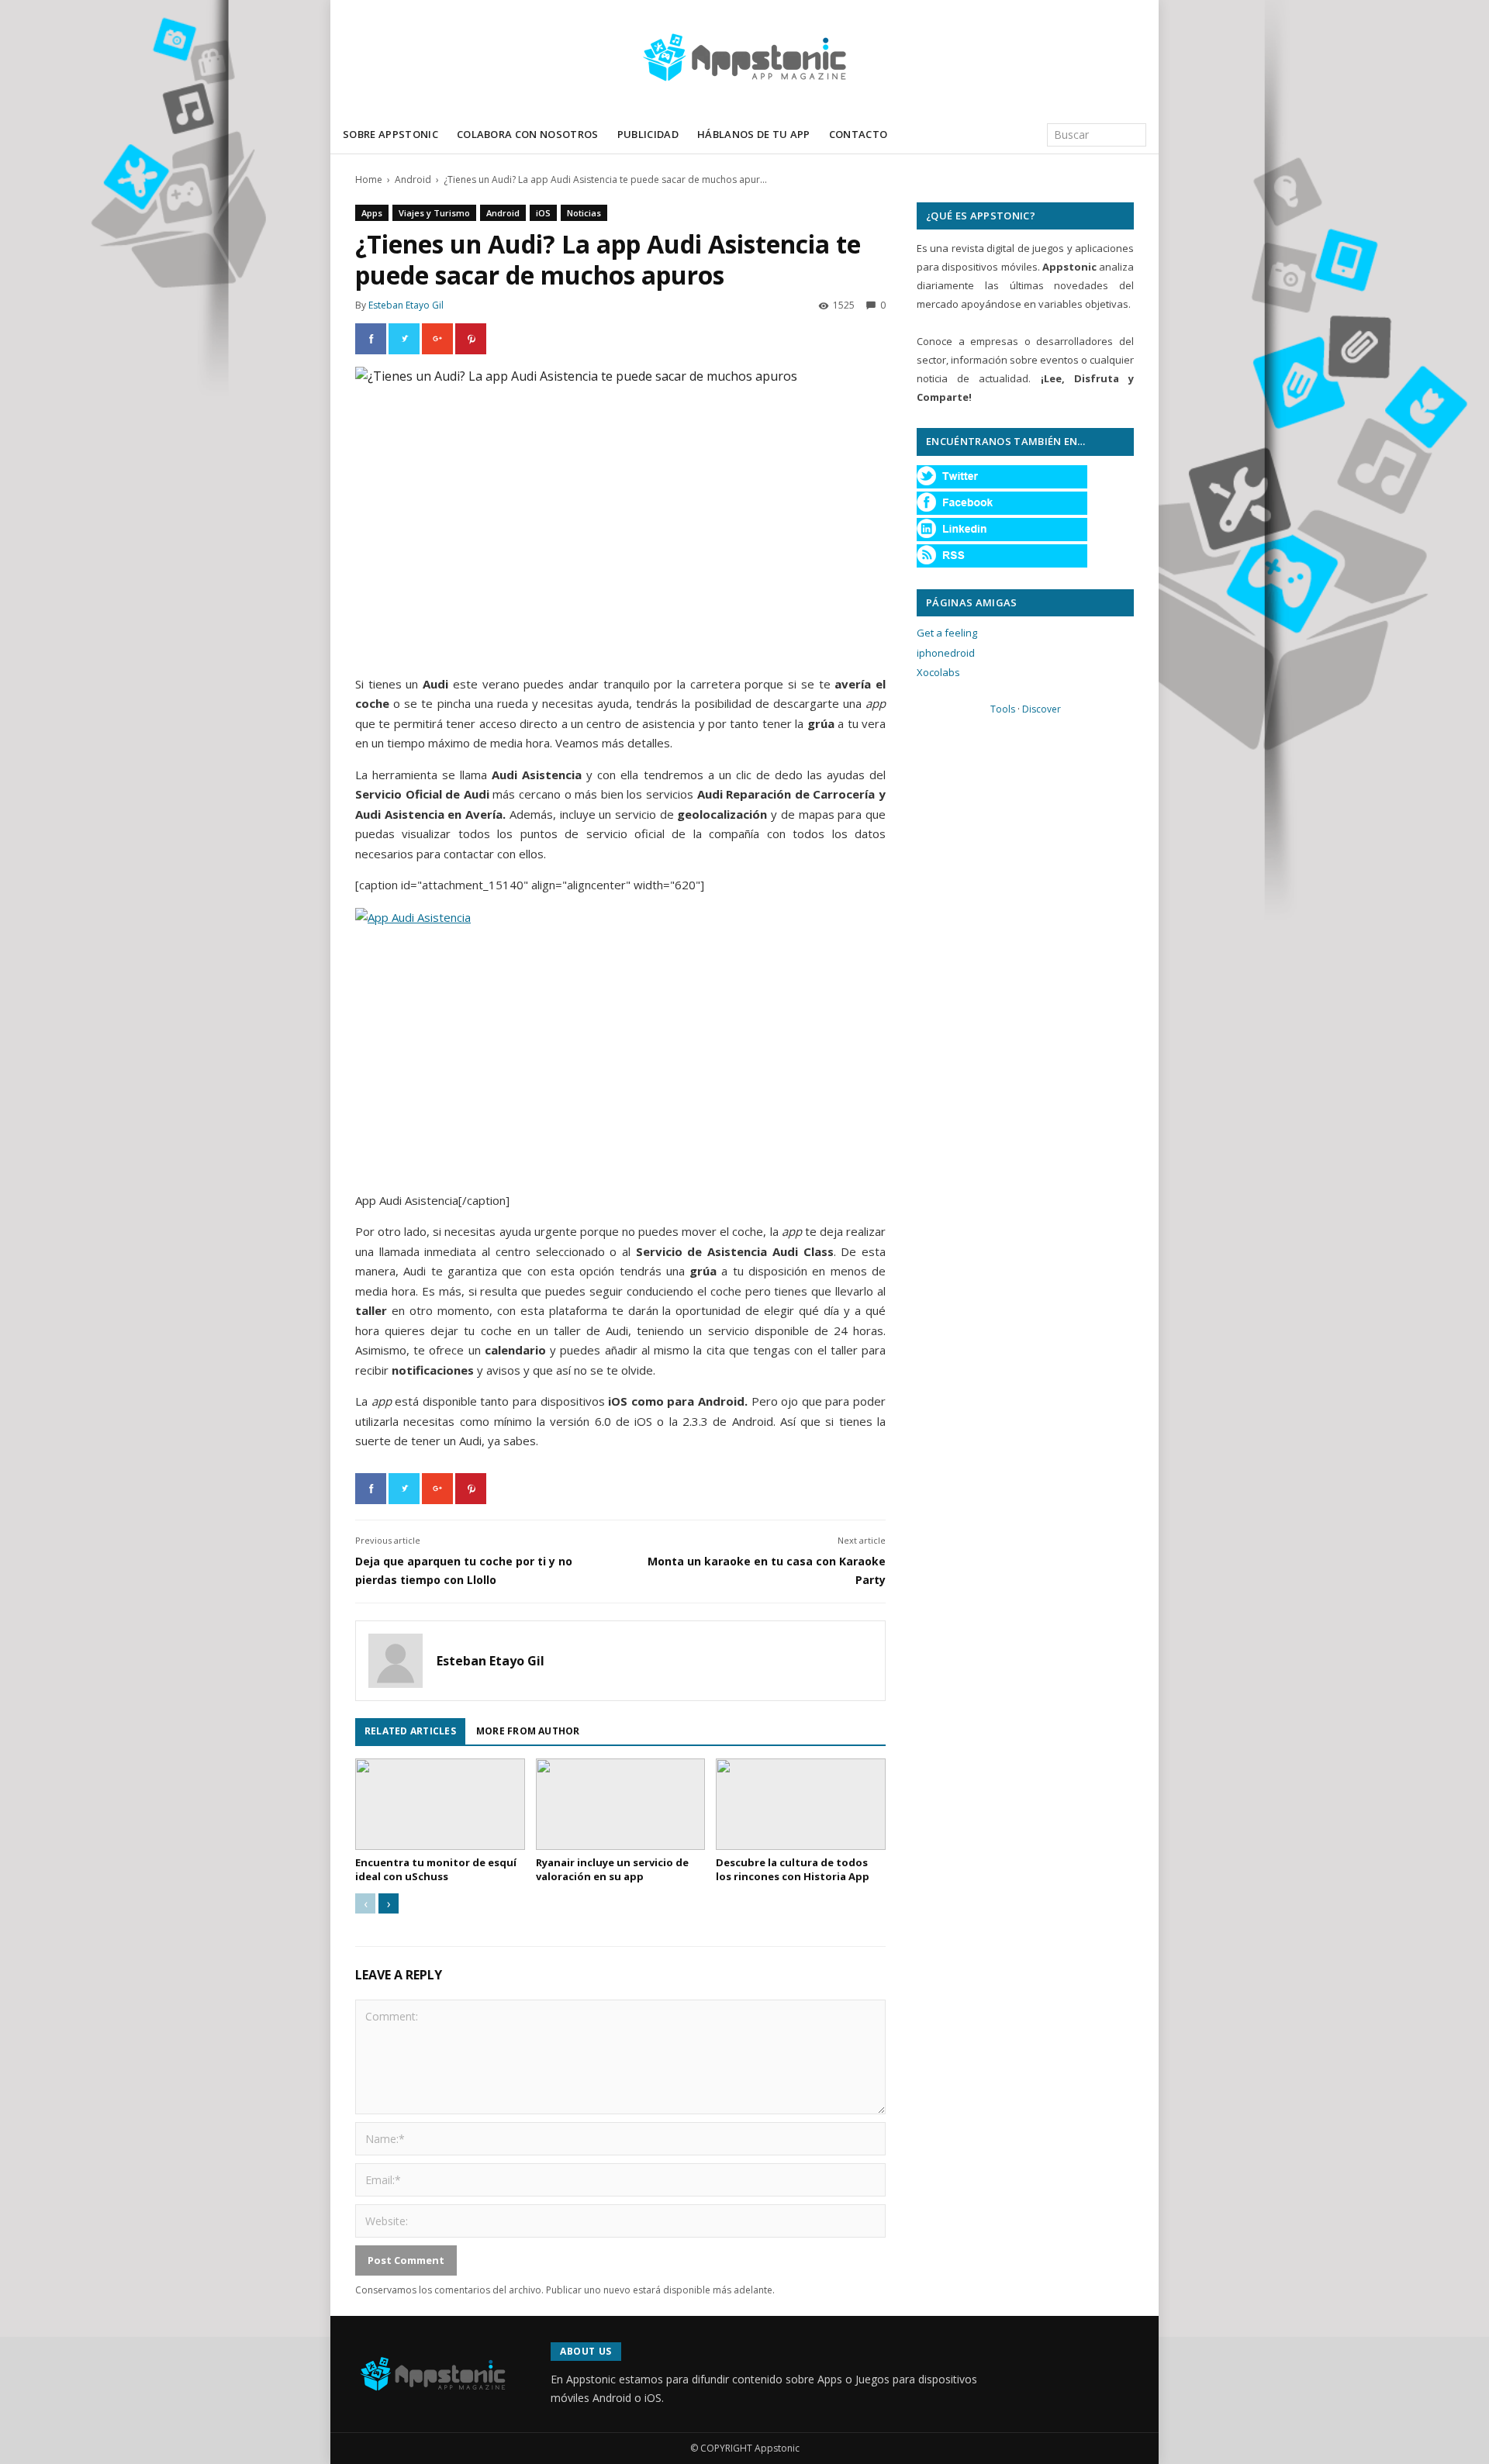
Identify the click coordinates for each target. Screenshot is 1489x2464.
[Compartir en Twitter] (404, 339)
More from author (528, 1731)
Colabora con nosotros (528, 134)
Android (413, 179)
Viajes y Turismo (434, 213)
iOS (543, 213)
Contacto (859, 134)
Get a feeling (947, 633)
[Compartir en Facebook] (371, 339)
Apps (372, 213)
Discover (1042, 709)
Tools (1003, 709)
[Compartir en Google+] (437, 339)
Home (369, 179)
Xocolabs (938, 672)
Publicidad (648, 134)
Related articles (410, 1731)
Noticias (584, 213)
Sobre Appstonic (390, 134)
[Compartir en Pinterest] (471, 339)
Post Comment (406, 2260)
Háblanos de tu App (754, 134)
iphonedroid (946, 653)
